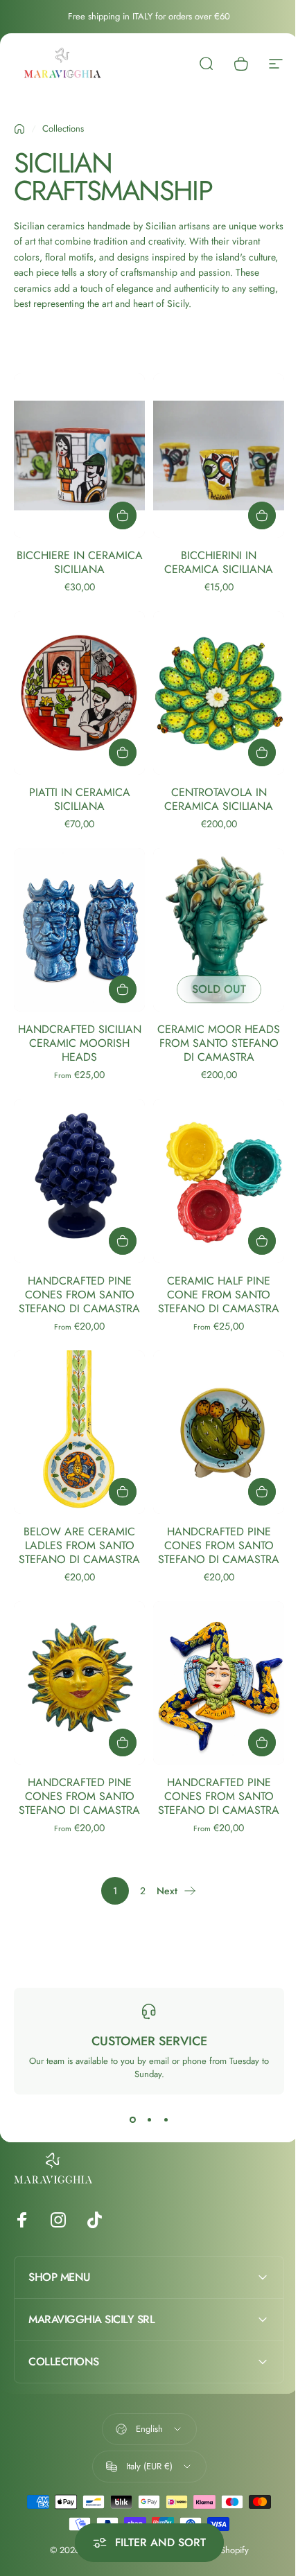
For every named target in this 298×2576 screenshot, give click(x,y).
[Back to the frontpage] (19, 129)
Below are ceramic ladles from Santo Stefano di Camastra (79, 1545)
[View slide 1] (132, 2119)
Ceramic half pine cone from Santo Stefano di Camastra (219, 1295)
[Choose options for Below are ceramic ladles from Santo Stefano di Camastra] (123, 1492)
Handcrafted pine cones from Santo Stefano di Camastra (79, 1295)
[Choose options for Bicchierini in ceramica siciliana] (262, 515)
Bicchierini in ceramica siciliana (219, 562)
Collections (63, 129)
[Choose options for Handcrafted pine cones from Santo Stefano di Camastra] (123, 1241)
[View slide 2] (149, 2119)
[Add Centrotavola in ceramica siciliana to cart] (262, 752)
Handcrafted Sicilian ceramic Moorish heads (80, 1043)
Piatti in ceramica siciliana (80, 799)
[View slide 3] (166, 2119)
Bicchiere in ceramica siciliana (80, 562)
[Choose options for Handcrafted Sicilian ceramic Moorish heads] (123, 989)
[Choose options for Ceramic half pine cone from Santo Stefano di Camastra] (262, 1241)
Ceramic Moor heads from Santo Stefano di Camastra (219, 1043)
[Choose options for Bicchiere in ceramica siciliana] (123, 515)
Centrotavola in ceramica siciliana (219, 799)
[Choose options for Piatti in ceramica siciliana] (123, 752)
